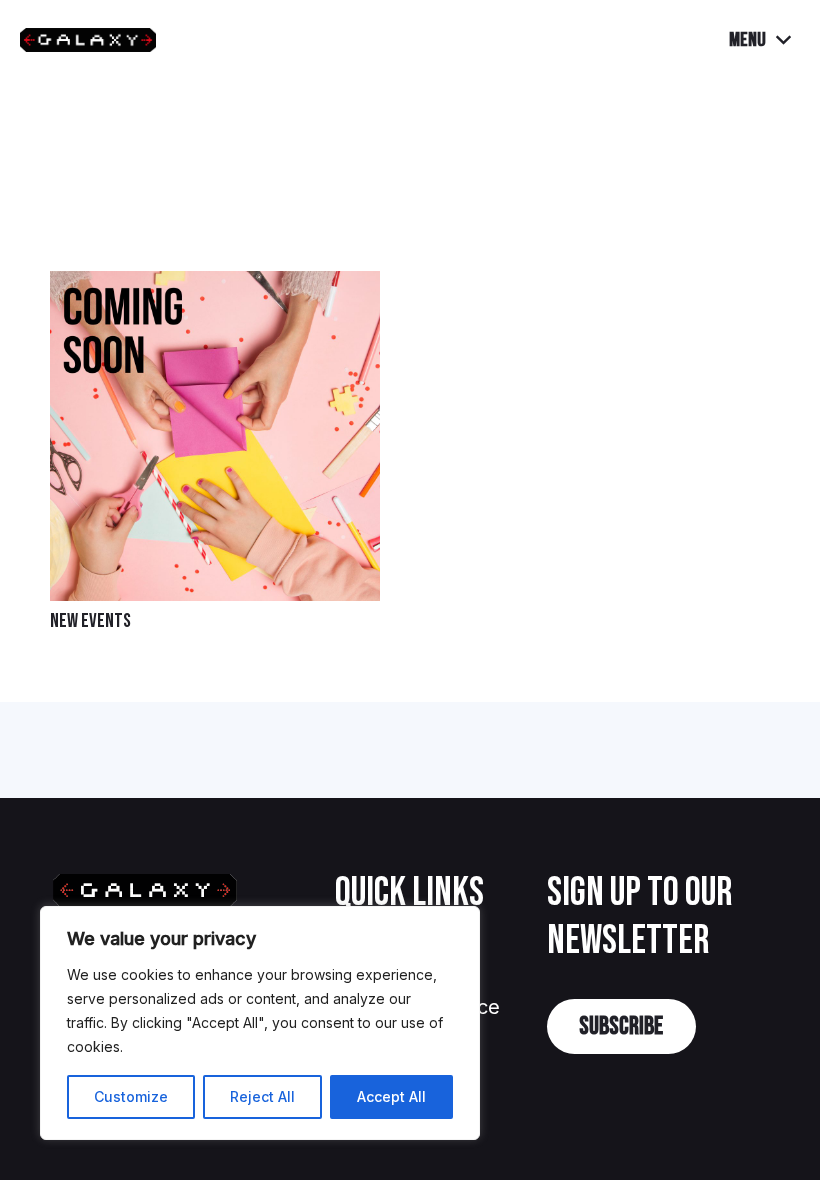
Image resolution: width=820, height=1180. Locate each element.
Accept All (391, 1096)
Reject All (262, 1096)
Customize (131, 1096)
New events (90, 621)
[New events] (215, 287)
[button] (759, 40)
